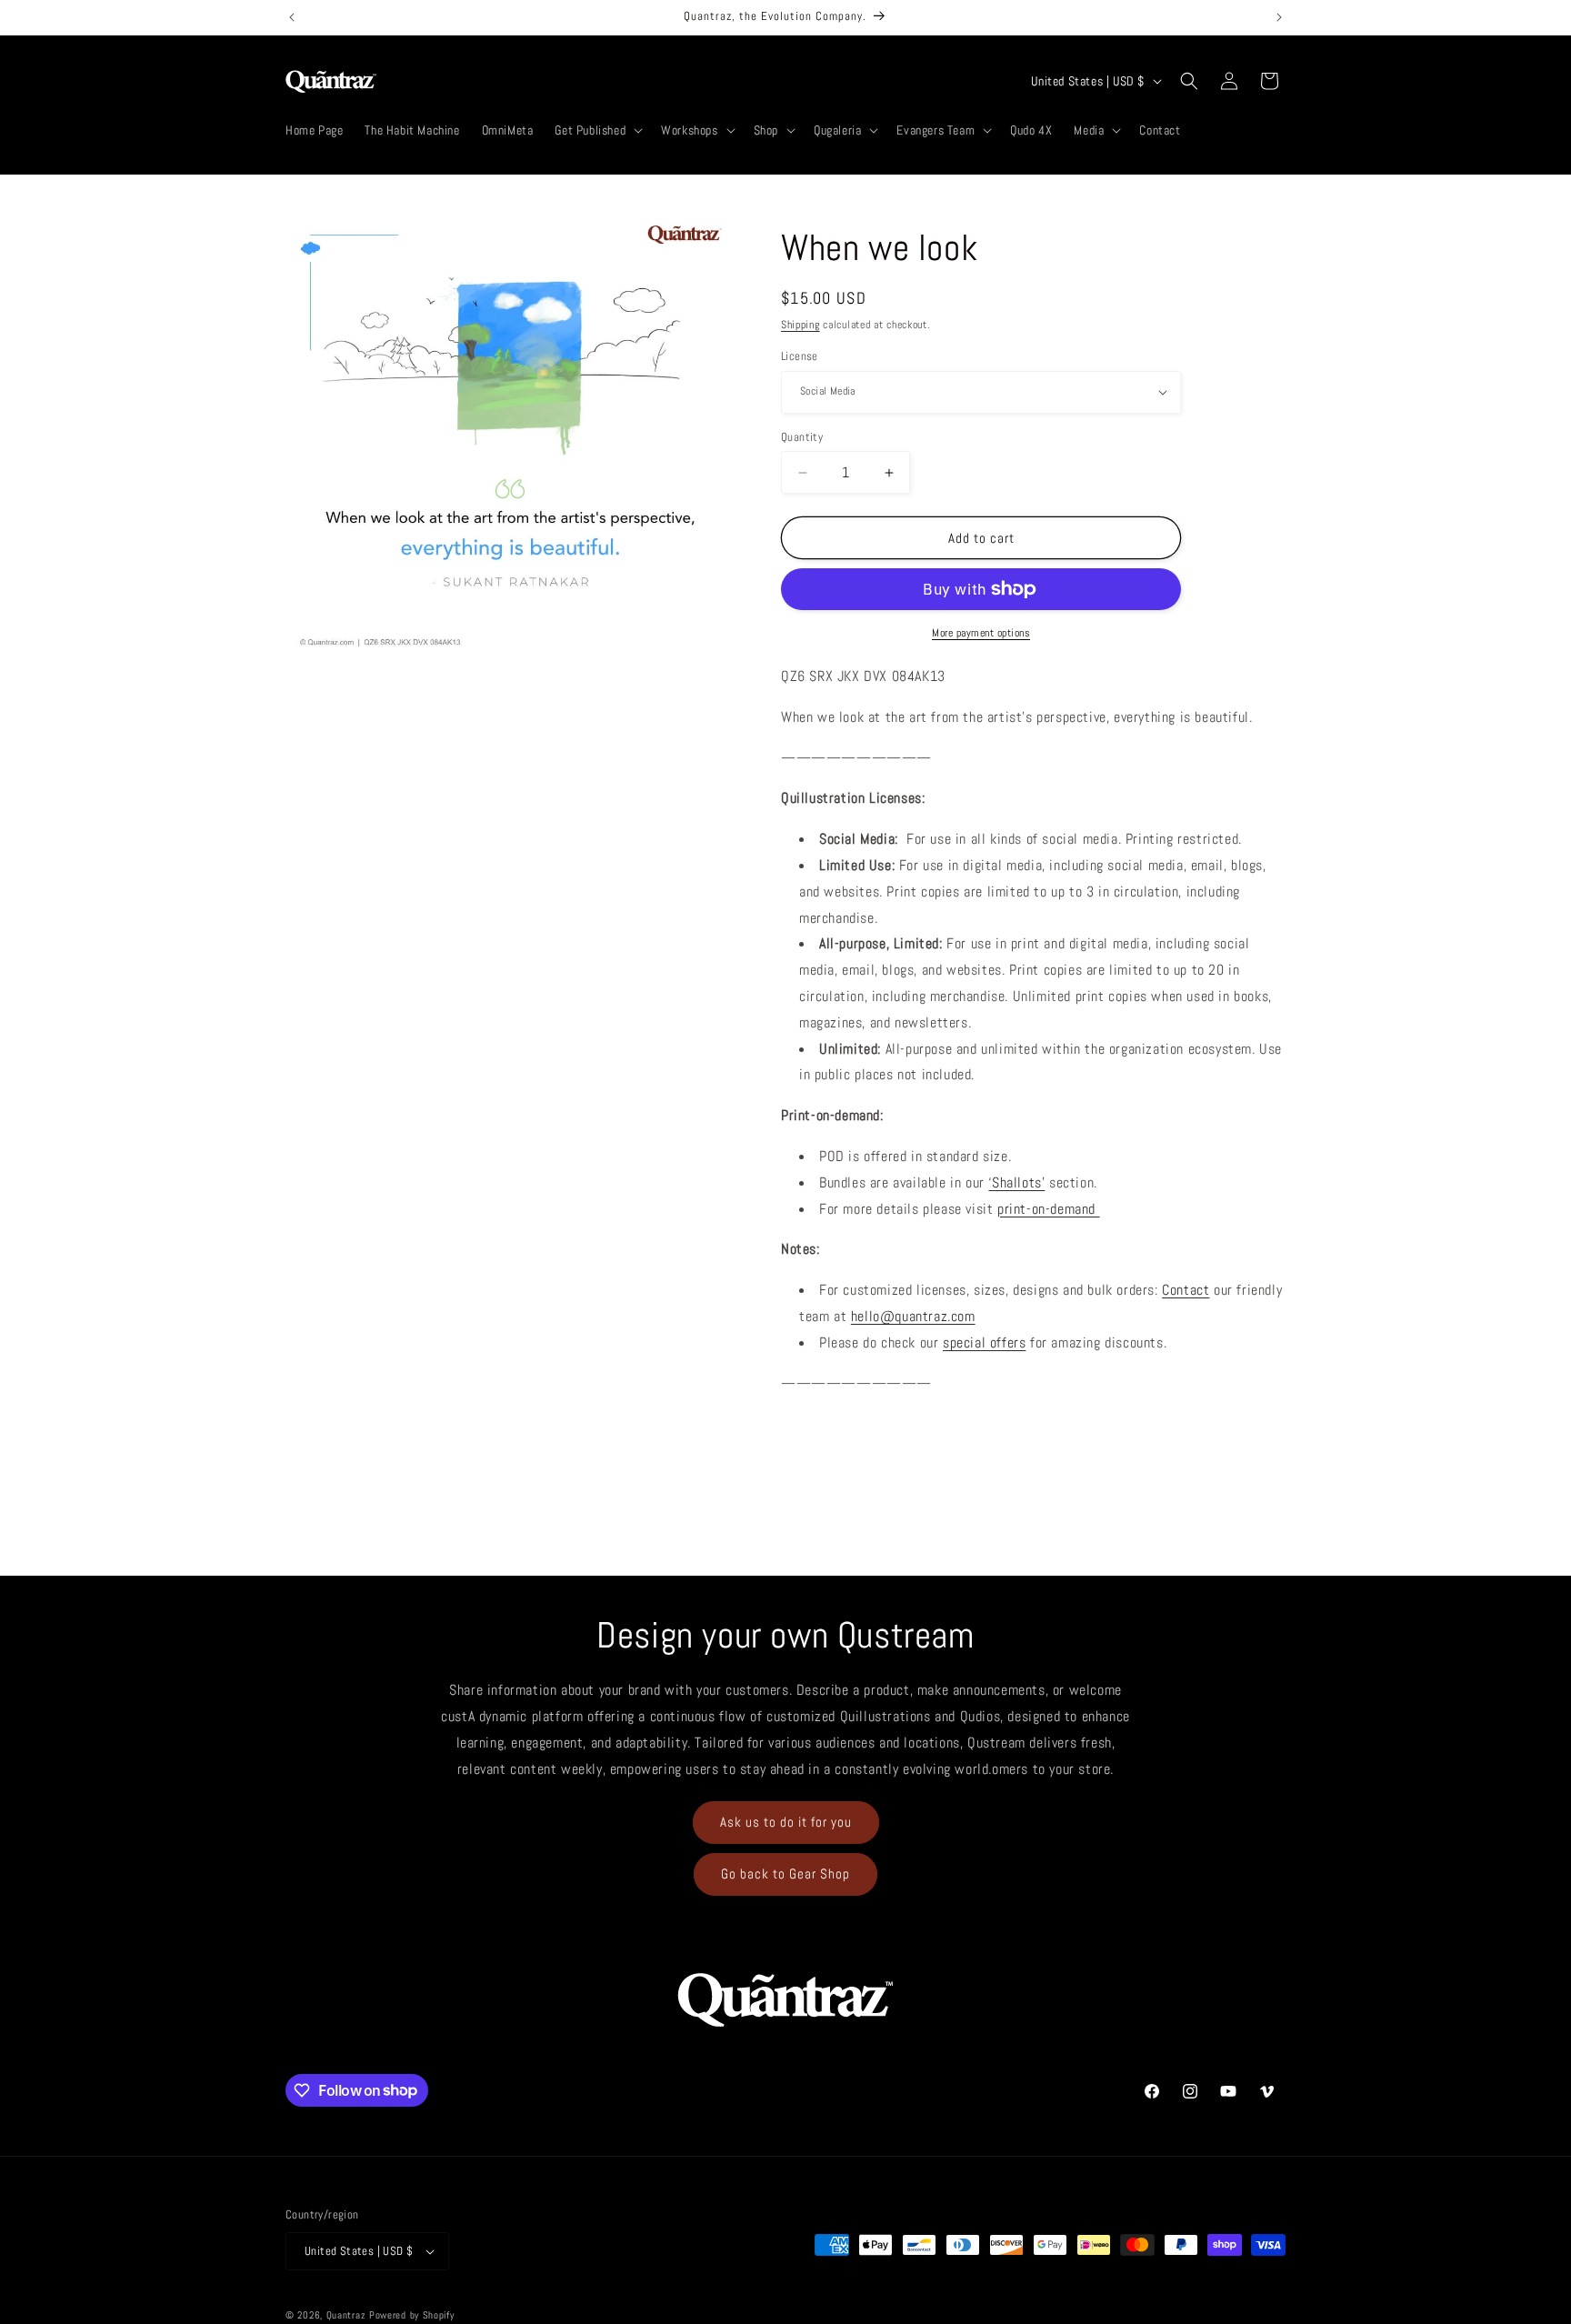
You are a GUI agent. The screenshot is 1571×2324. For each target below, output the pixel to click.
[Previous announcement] (292, 17)
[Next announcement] (1279, 17)
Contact (1186, 1290)
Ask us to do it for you (786, 1822)
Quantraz (346, 2315)
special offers (984, 1342)
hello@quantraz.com (913, 1316)
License (800, 356)
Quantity (802, 437)
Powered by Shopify (412, 2315)
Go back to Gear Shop (785, 1873)
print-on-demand (1049, 1209)
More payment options (981, 633)
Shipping (801, 325)
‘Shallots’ (1016, 1182)
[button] (597, 130)
